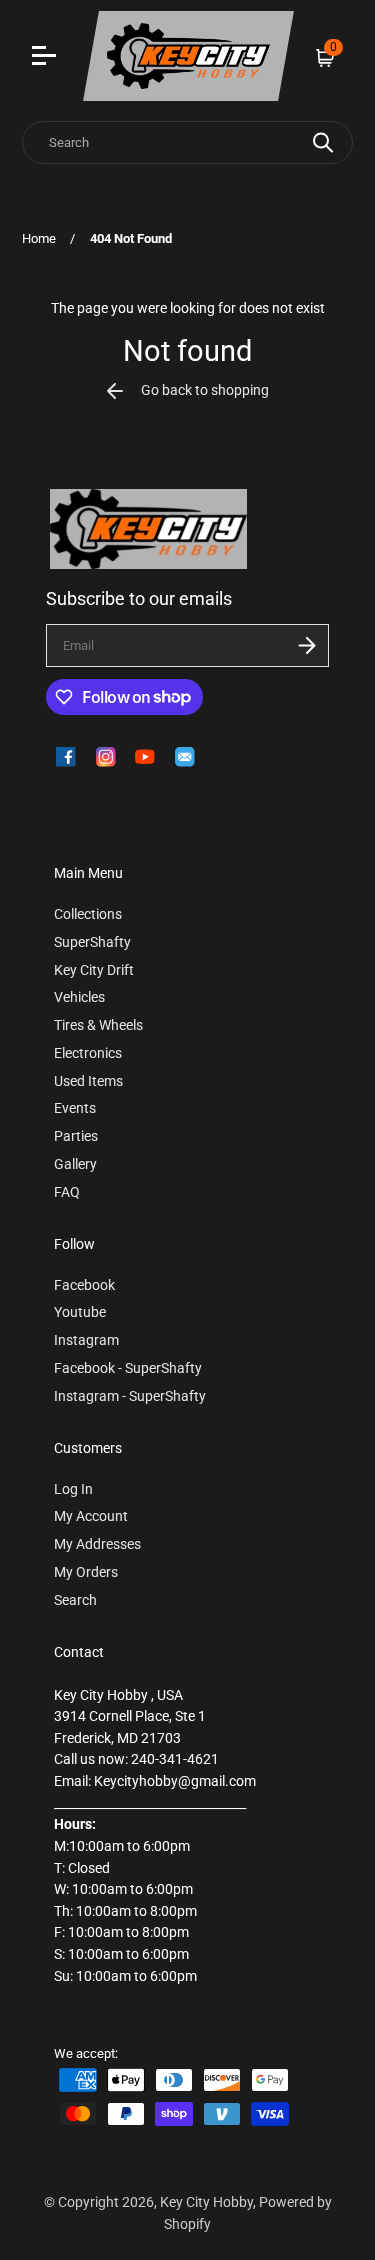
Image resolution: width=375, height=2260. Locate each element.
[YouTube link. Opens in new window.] (145, 757)
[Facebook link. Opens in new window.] (66, 757)
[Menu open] (46, 58)
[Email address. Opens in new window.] (185, 757)
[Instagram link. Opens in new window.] (106, 757)
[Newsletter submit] (307, 645)
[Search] (323, 142)
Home (39, 238)
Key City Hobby (206, 2202)
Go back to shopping (205, 390)
